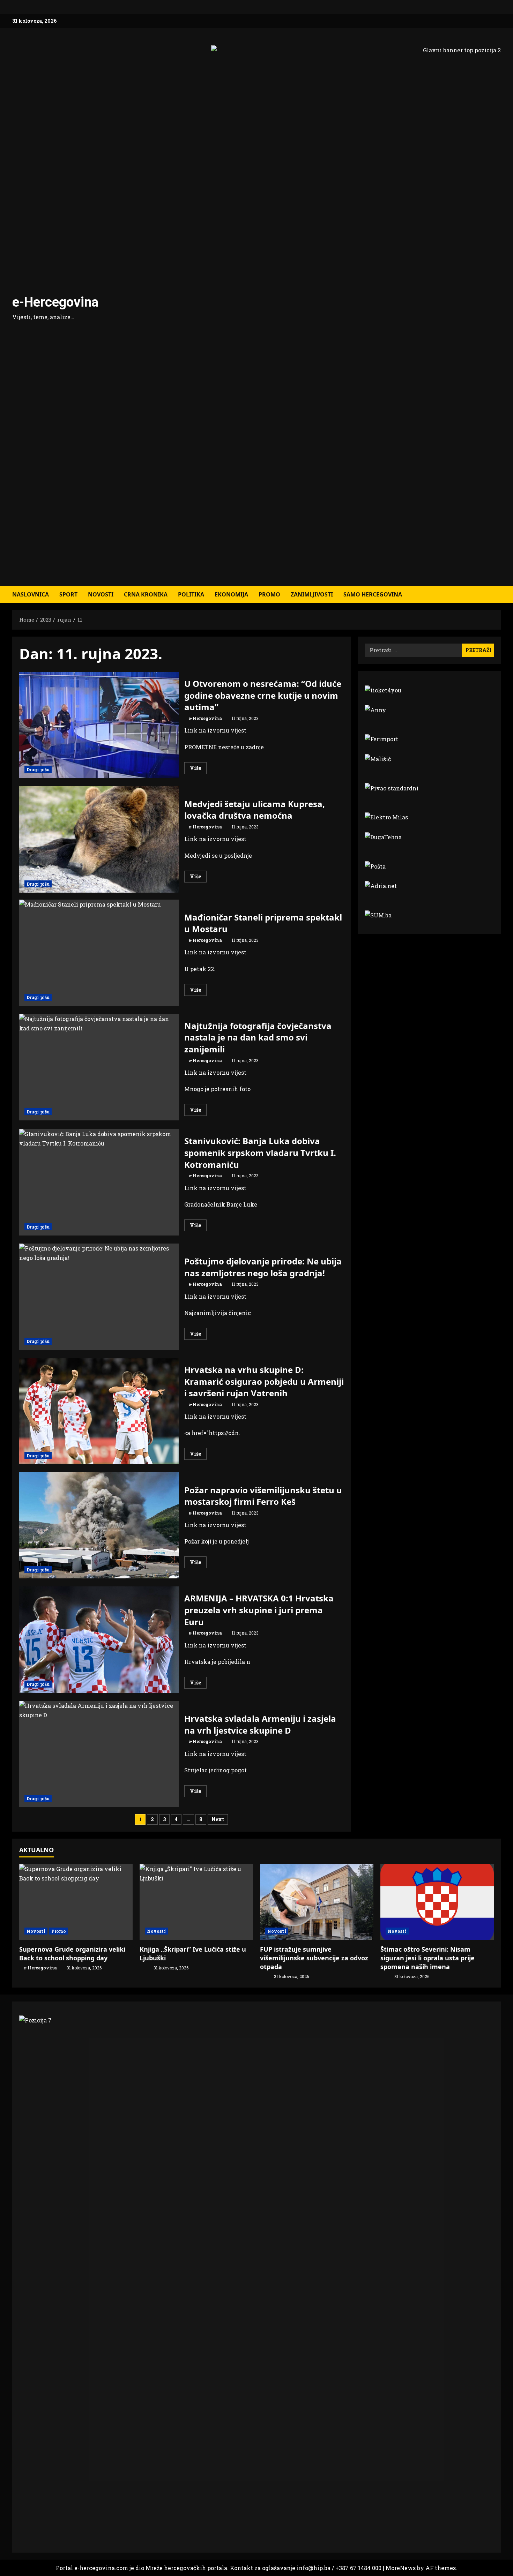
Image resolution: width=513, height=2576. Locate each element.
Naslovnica (31, 594)
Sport (68, 594)
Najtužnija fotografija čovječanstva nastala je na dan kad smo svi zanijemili (99, 1067)
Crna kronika (146, 594)
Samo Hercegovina (373, 594)
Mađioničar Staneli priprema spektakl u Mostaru (99, 953)
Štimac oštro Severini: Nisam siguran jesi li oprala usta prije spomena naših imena (427, 1958)
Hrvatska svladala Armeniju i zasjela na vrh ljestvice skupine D (99, 1754)
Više (198, 769)
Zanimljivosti (312, 594)
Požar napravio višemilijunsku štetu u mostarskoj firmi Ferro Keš (99, 1525)
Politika (191, 594)
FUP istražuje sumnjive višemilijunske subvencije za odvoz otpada (314, 1958)
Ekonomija (231, 594)
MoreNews (401, 2568)
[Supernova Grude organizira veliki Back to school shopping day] (76, 1902)
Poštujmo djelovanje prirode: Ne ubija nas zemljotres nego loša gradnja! (99, 1297)
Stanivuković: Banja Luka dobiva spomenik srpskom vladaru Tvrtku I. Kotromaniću (99, 1182)
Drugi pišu (38, 769)
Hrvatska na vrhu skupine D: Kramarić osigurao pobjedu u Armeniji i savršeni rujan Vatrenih (99, 1411)
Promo (269, 594)
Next (218, 1819)
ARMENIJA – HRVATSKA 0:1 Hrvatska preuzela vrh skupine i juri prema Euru (99, 1640)
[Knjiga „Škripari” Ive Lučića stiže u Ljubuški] (196, 1902)
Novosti (101, 594)
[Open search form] (499, 595)
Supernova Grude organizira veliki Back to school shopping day (72, 1954)
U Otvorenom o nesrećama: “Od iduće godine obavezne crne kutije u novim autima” (99, 725)
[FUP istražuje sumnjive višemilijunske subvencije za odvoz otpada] (317, 1902)
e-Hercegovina (55, 302)
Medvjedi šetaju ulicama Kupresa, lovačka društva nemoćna (99, 839)
